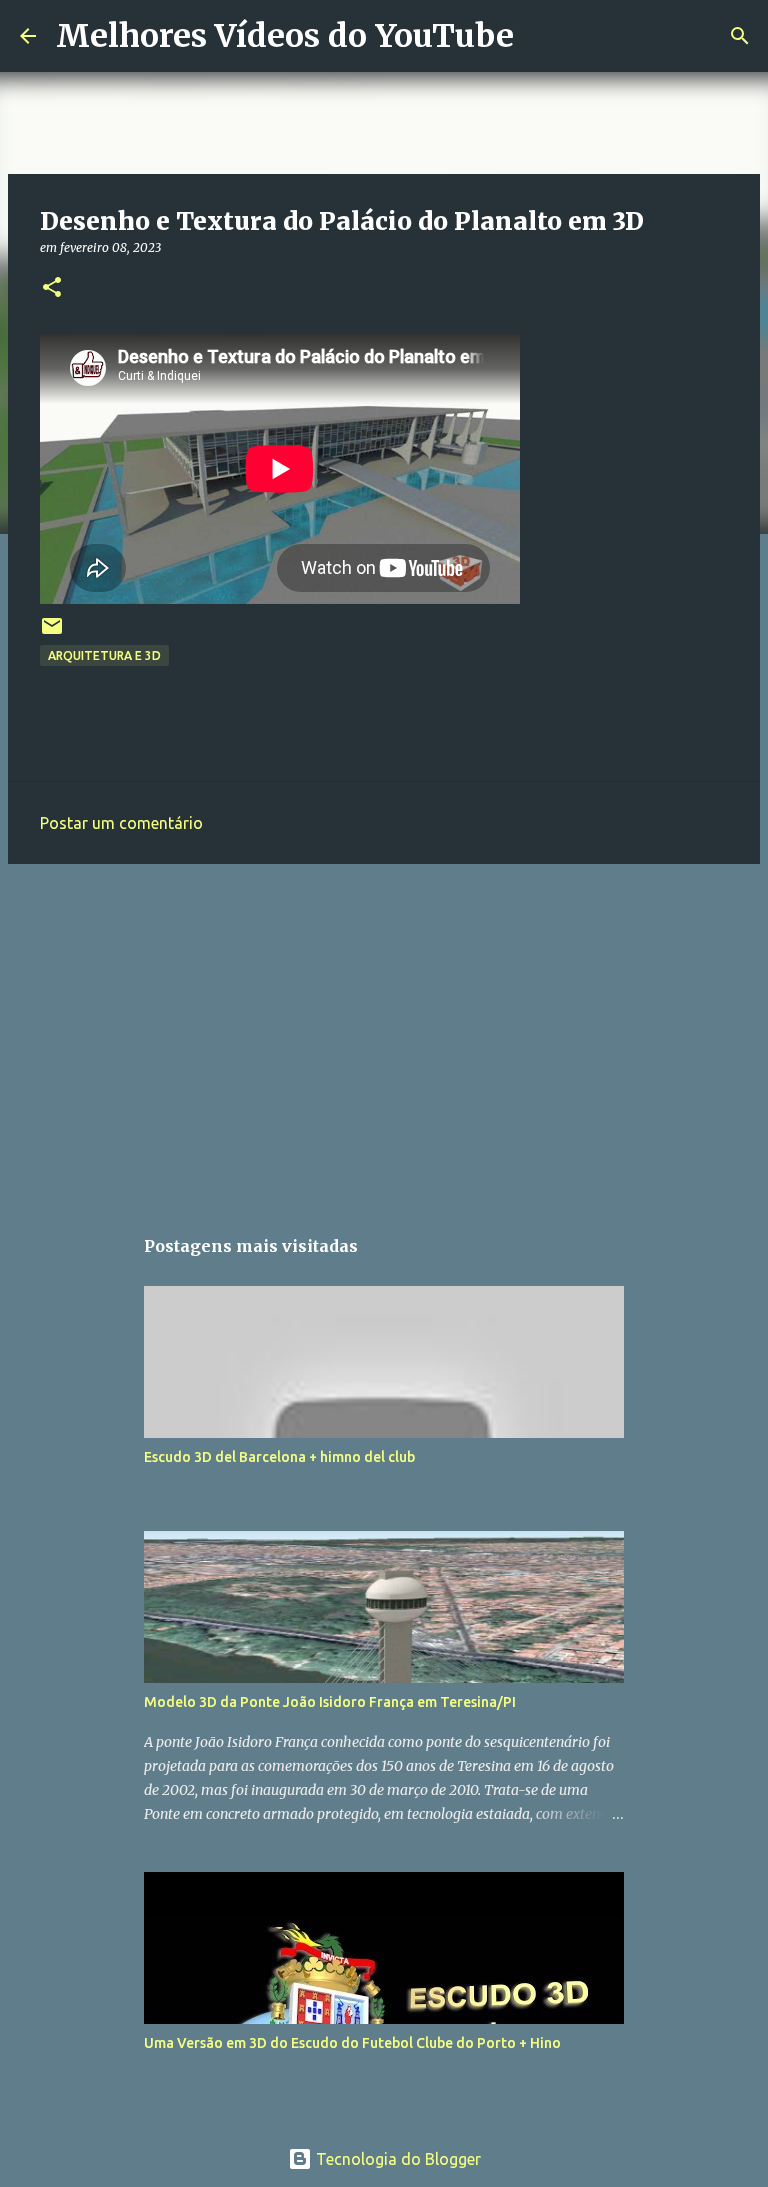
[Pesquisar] (542, 36)
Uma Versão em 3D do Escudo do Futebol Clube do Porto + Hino (352, 2043)
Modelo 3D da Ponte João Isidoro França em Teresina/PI (330, 1702)
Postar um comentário (121, 823)
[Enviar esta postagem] (52, 633)
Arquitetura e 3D (104, 655)
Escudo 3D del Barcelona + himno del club (279, 1457)
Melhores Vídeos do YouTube (285, 36)
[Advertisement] (384, 1034)
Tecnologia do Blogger (396, 2159)
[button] (52, 288)
